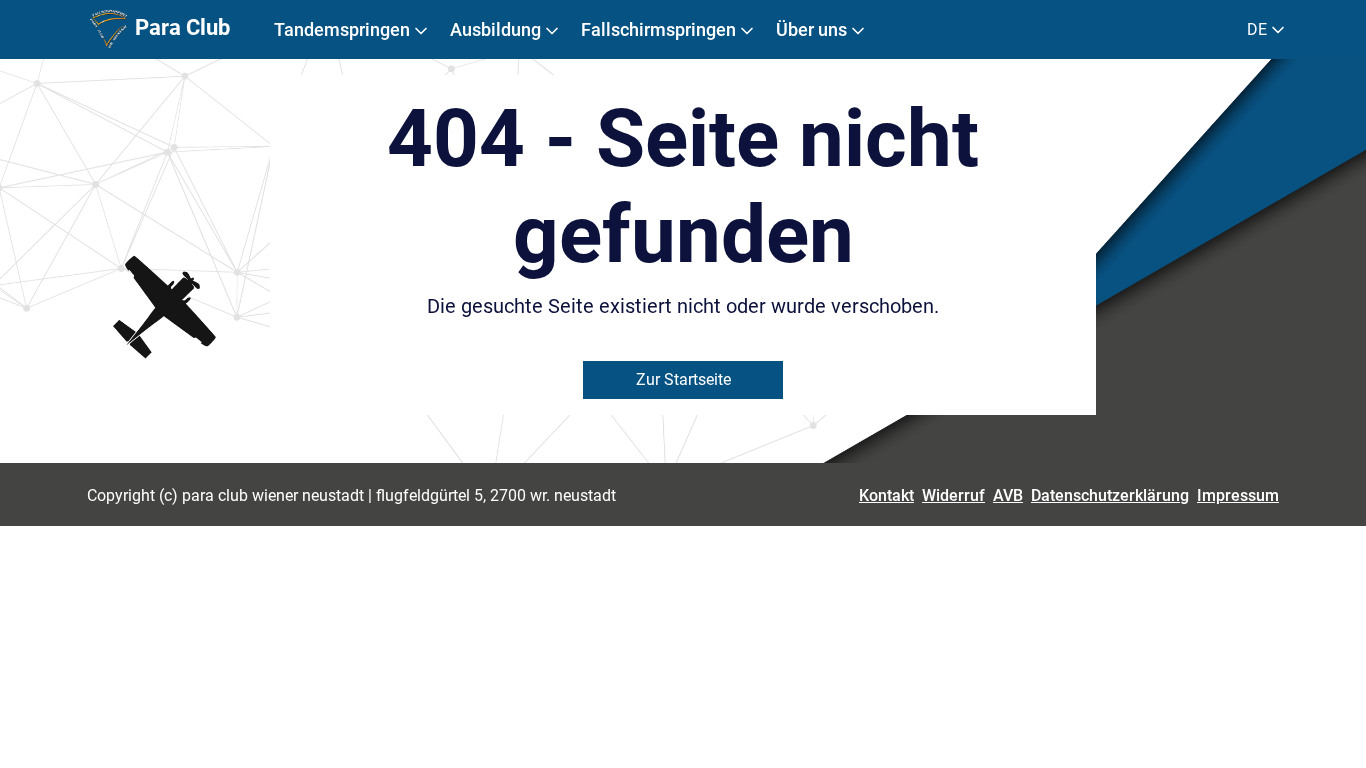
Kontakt (886, 495)
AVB (1008, 495)
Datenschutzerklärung (1110, 495)
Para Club (180, 27)
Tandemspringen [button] (344, 29)
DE (1259, 29)
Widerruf (953, 495)
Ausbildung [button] (497, 29)
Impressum (1238, 495)
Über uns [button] (813, 29)
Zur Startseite (683, 379)
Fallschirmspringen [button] (660, 29)
